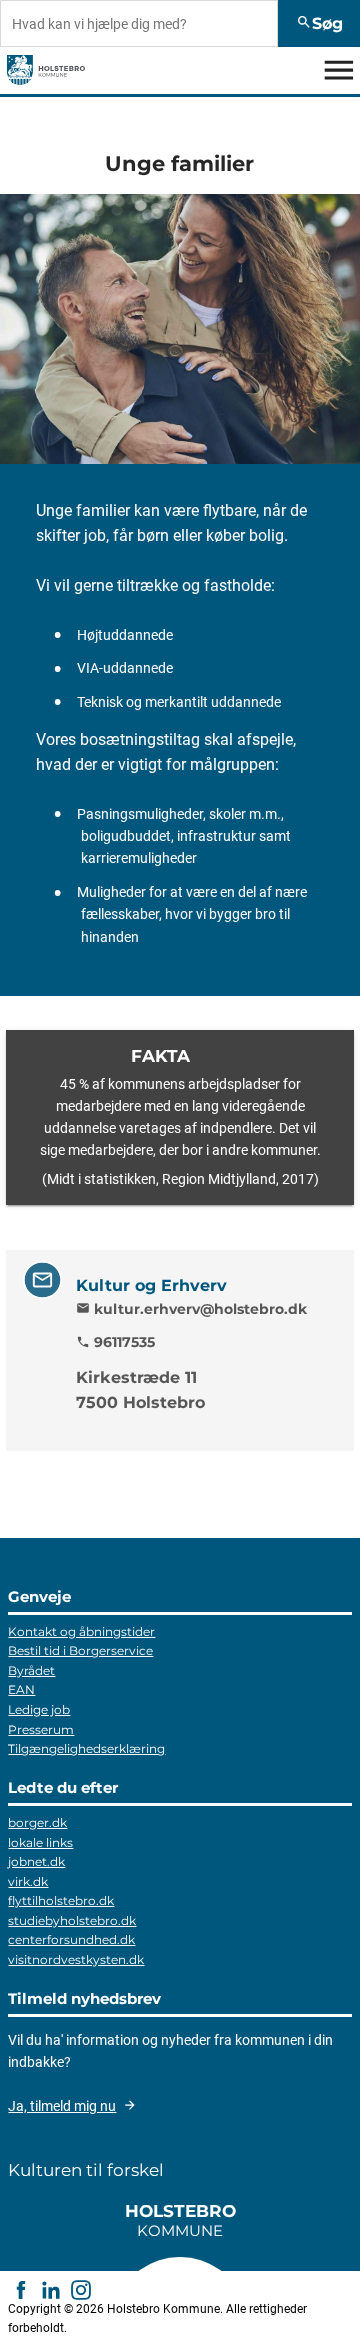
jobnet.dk (36, 1861)
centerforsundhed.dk (71, 1939)
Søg (319, 23)
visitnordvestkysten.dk (76, 1959)
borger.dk (37, 1822)
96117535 (115, 1342)
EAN (21, 1689)
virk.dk (28, 1881)
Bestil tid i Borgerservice (80, 1650)
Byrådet (31, 1670)
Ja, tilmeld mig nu (62, 2106)
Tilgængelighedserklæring (86, 1748)
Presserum (41, 1729)
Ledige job (39, 1709)
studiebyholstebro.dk (72, 1920)
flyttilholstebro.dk (61, 1900)
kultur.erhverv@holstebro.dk (191, 1308)
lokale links (40, 1842)
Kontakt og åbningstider (81, 1631)
